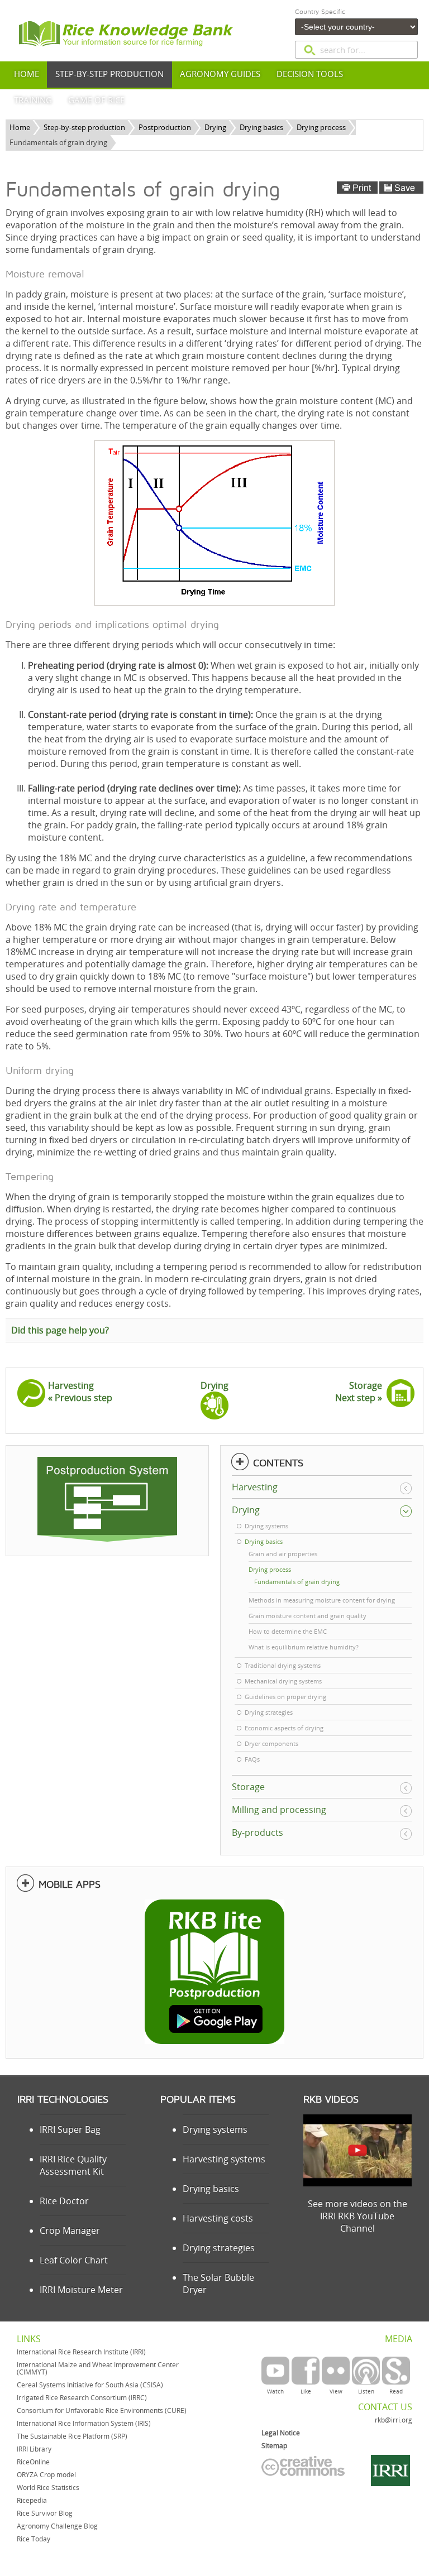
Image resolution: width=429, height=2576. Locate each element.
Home (20, 127)
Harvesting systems (224, 2159)
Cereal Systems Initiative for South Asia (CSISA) (90, 2385)
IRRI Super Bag (70, 2129)
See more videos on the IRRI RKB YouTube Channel (357, 2216)
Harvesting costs (218, 2218)
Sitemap (274, 2446)
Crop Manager (70, 2230)
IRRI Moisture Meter (81, 2290)
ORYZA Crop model (46, 2475)
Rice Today (34, 2539)
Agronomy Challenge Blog (57, 2526)
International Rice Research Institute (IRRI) (81, 2352)
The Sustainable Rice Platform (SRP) (72, 2436)
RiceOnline (33, 2462)
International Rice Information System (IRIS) (84, 2423)
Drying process (321, 127)
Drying (215, 127)
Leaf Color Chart (74, 2260)
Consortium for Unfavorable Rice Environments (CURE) (102, 2410)
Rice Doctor (64, 2201)
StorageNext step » (359, 1392)
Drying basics (261, 127)
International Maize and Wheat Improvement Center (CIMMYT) (98, 2368)
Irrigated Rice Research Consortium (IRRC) (82, 2398)
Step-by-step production (84, 127)
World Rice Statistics (48, 2488)
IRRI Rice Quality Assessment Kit (73, 2165)
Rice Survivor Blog (45, 2513)
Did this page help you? (60, 1330)
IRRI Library (34, 2449)
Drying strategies (219, 2248)
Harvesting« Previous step (80, 1392)
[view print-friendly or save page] (380, 188)
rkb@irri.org (394, 2420)
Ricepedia (32, 2500)
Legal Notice (281, 2433)
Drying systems (215, 2129)
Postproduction (165, 127)
